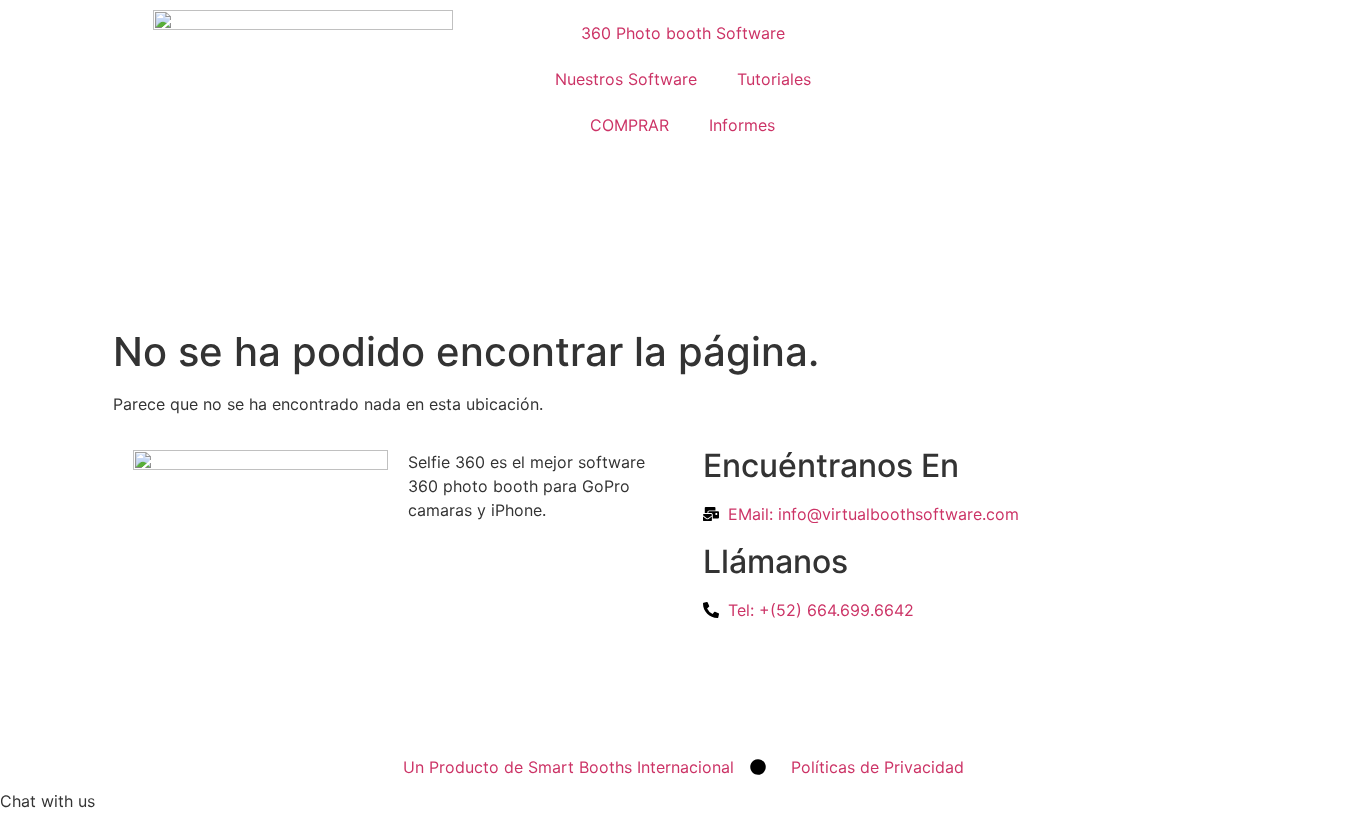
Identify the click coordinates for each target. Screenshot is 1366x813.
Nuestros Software (626, 79)
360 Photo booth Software (683, 33)
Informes (742, 125)
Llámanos (775, 561)
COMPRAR (629, 125)
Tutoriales (774, 79)
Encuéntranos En (831, 465)
